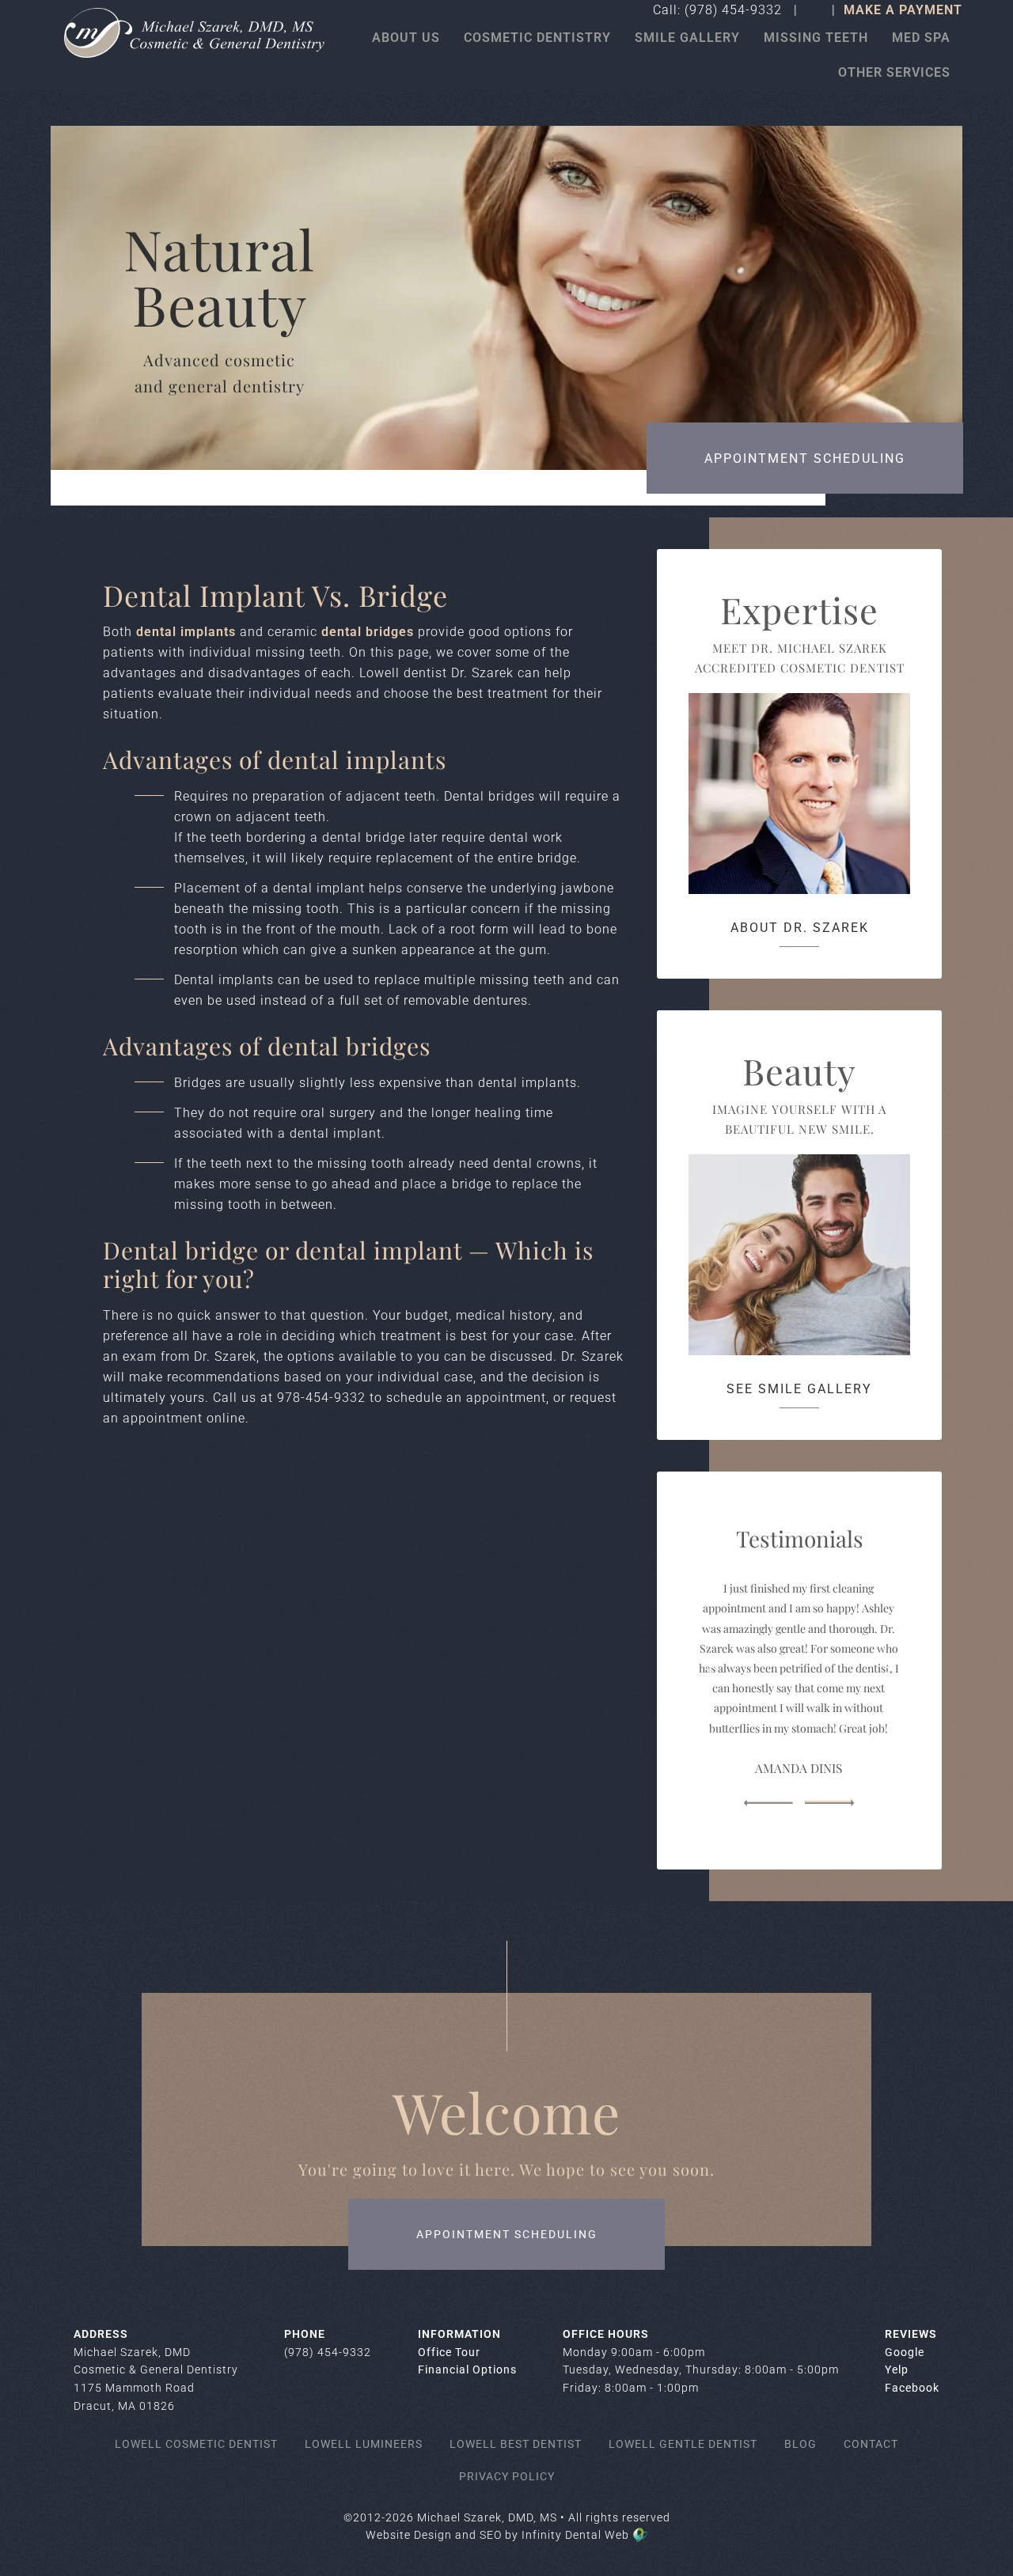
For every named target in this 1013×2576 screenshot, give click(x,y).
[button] (768, 1803)
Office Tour (449, 2352)
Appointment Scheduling (805, 458)
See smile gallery (799, 1389)
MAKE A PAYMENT (903, 10)
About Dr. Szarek (800, 928)
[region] (799, 1670)
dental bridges (370, 632)
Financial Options (467, 2370)
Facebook (912, 2388)
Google (905, 2352)
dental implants (186, 632)
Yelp (897, 2370)
